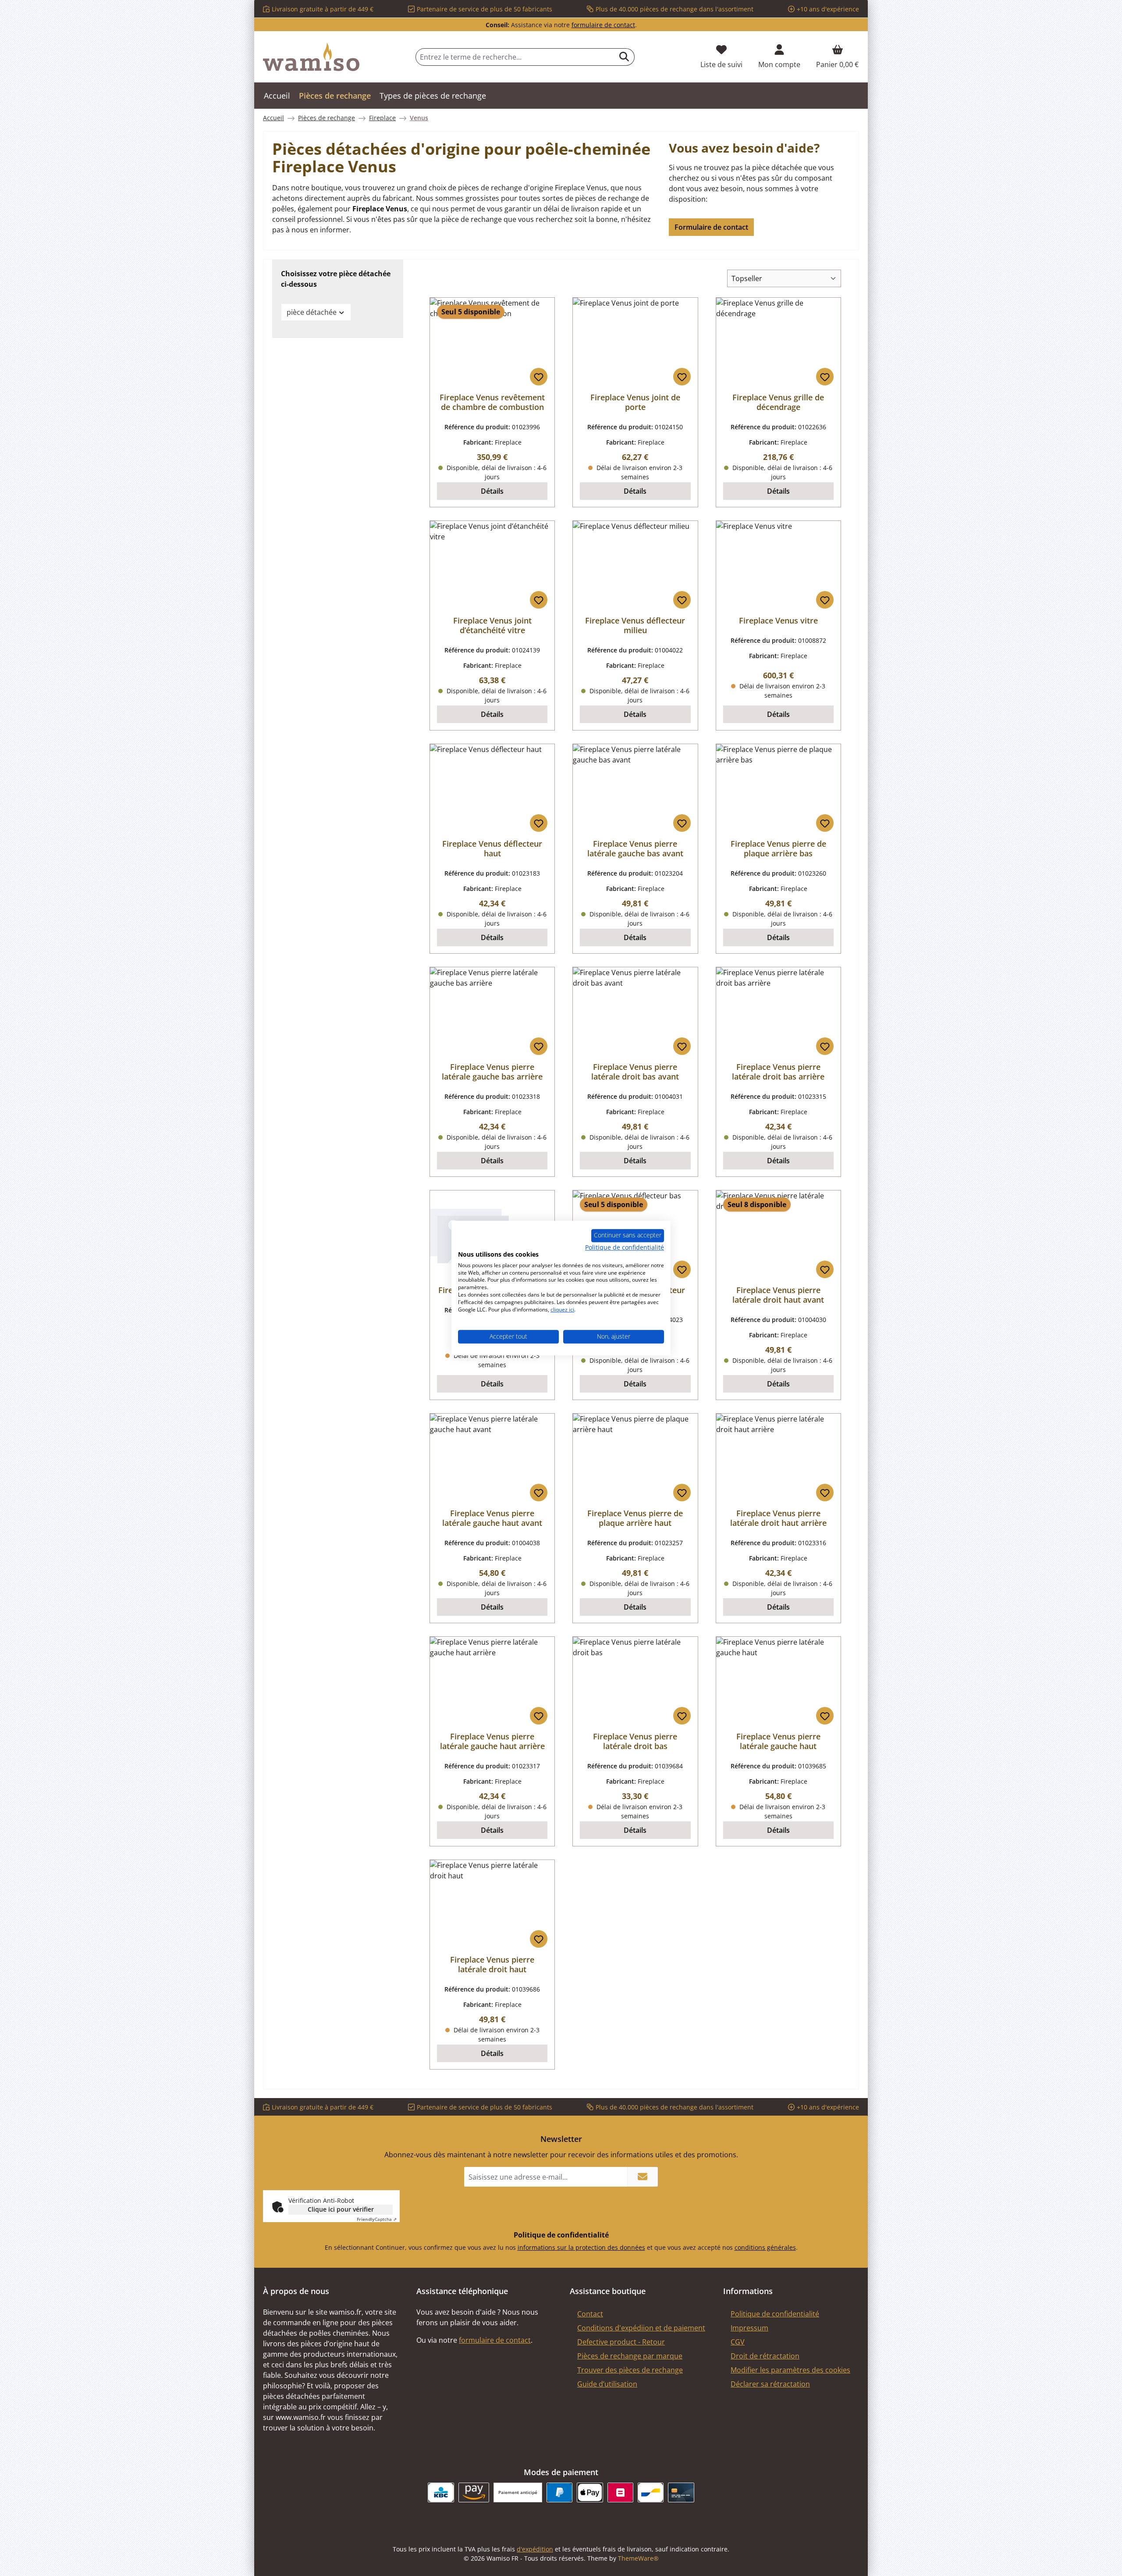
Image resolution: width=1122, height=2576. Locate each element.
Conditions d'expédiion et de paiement (641, 2328)
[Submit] (643, 2177)
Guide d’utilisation (607, 2384)
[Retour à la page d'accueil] (311, 57)
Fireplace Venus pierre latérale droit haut (492, 1964)
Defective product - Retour (621, 2342)
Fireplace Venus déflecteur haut (492, 848)
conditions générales (765, 2247)
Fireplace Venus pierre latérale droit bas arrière (778, 1072)
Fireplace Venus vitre (778, 620)
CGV (738, 2342)
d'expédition (535, 2549)
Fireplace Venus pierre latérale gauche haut (778, 1741)
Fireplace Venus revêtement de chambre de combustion (492, 402)
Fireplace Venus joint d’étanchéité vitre (492, 625)
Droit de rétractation (765, 2356)
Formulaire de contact (711, 227)
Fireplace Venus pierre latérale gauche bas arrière (492, 1072)
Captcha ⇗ (377, 2219)
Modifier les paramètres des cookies (790, 2370)
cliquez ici (562, 1309)
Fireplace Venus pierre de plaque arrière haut (635, 1518)
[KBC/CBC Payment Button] (441, 2492)
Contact (590, 2314)
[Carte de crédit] (681, 2492)
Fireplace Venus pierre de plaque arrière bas (778, 848)
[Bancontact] (651, 2492)
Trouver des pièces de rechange (630, 2370)
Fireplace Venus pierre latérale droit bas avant (635, 1072)
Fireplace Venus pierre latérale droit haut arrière (778, 1518)
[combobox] (515, 57)
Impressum (749, 2328)
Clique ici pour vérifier (341, 2209)
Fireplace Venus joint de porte (635, 402)
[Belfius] (620, 2492)
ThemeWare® (638, 2558)
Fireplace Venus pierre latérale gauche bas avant (635, 848)
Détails (492, 491)
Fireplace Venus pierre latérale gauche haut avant (492, 1518)
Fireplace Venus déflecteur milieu (635, 625)
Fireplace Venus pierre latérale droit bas (635, 1741)
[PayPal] (559, 2492)
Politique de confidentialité (775, 2314)
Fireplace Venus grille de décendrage (778, 402)
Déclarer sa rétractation (770, 2384)
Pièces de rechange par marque (630, 2356)
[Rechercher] (624, 57)
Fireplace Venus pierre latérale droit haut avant (778, 1295)
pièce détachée (312, 312)
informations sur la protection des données (581, 2247)
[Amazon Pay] (474, 2492)
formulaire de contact (603, 25)
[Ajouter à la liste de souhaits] (539, 377)
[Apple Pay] (590, 2492)
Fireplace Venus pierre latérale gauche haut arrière (492, 1741)
